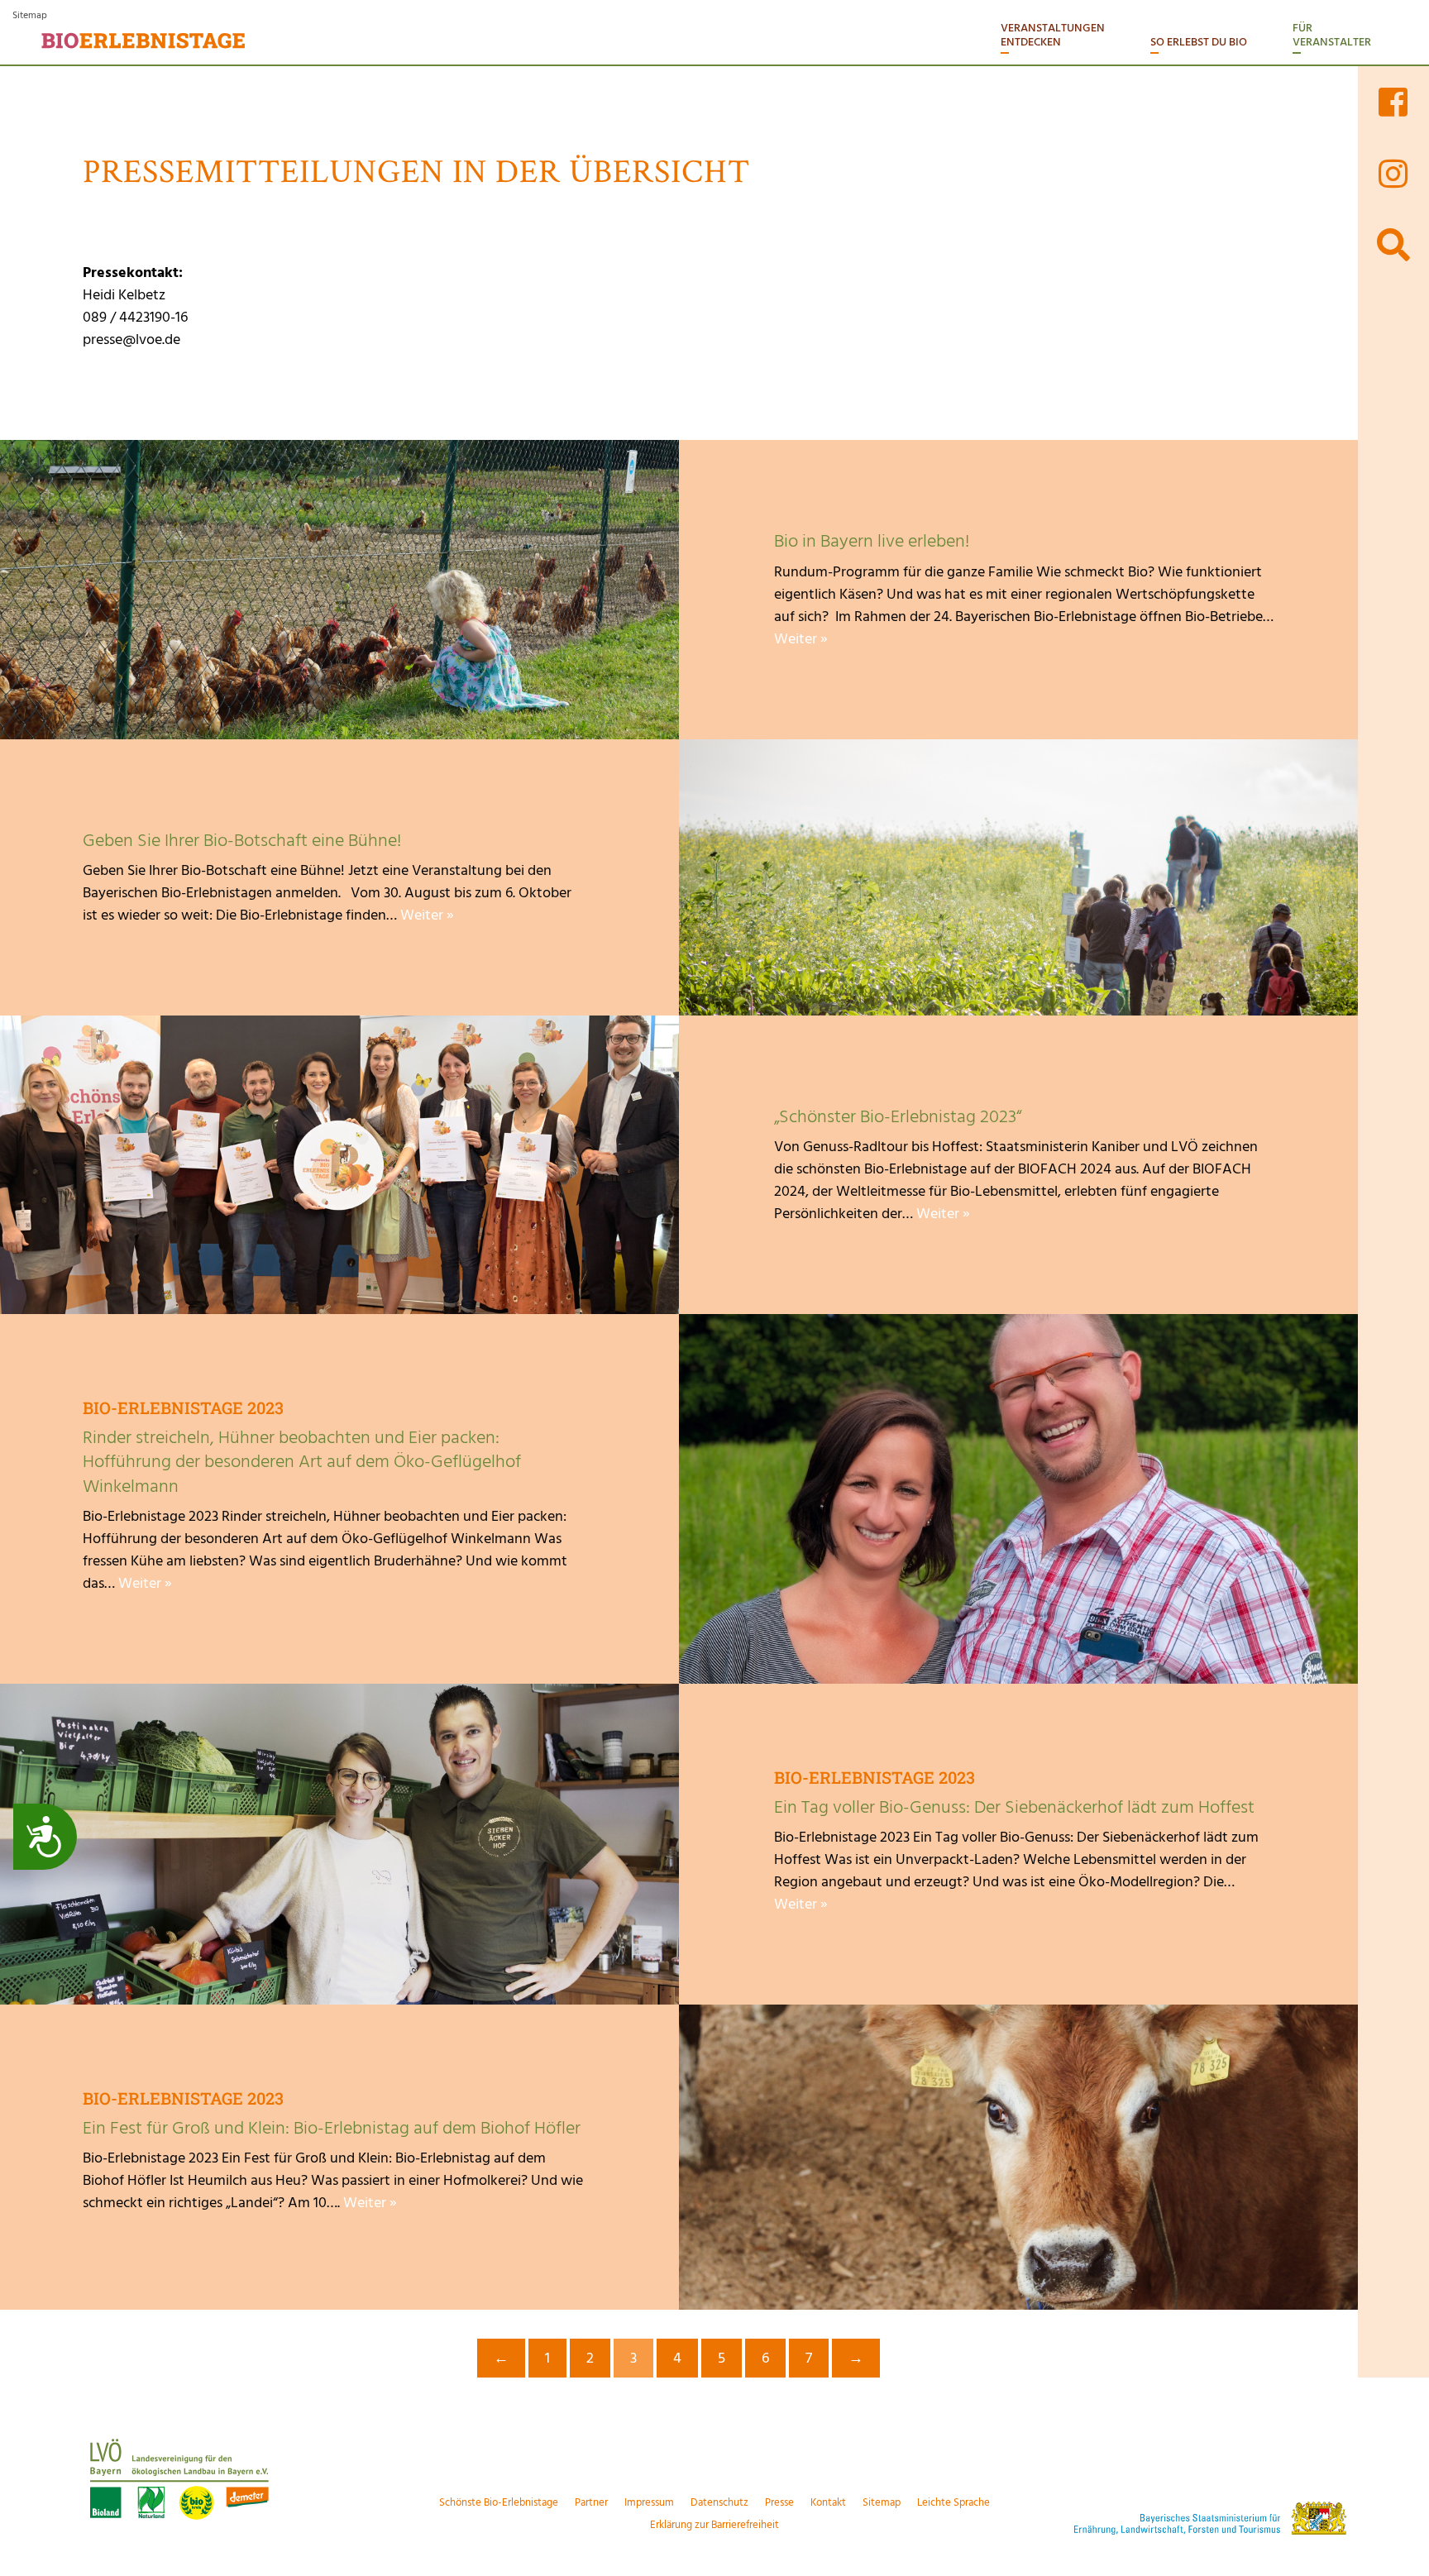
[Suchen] (1393, 245)
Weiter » (801, 639)
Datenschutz (719, 2502)
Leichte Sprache (953, 2502)
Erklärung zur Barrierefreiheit (714, 2525)
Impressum (649, 2502)
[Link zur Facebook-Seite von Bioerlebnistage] (1393, 102)
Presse (779, 2502)
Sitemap (30, 15)
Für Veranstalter (1332, 35)
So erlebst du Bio (1199, 42)
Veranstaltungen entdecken (1053, 35)
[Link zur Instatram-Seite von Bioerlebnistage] (1393, 173)
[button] (1393, 495)
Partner (591, 2502)
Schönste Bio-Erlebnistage (499, 2502)
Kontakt (828, 2502)
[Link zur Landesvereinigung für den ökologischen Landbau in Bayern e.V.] (241, 2477)
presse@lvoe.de (131, 339)
